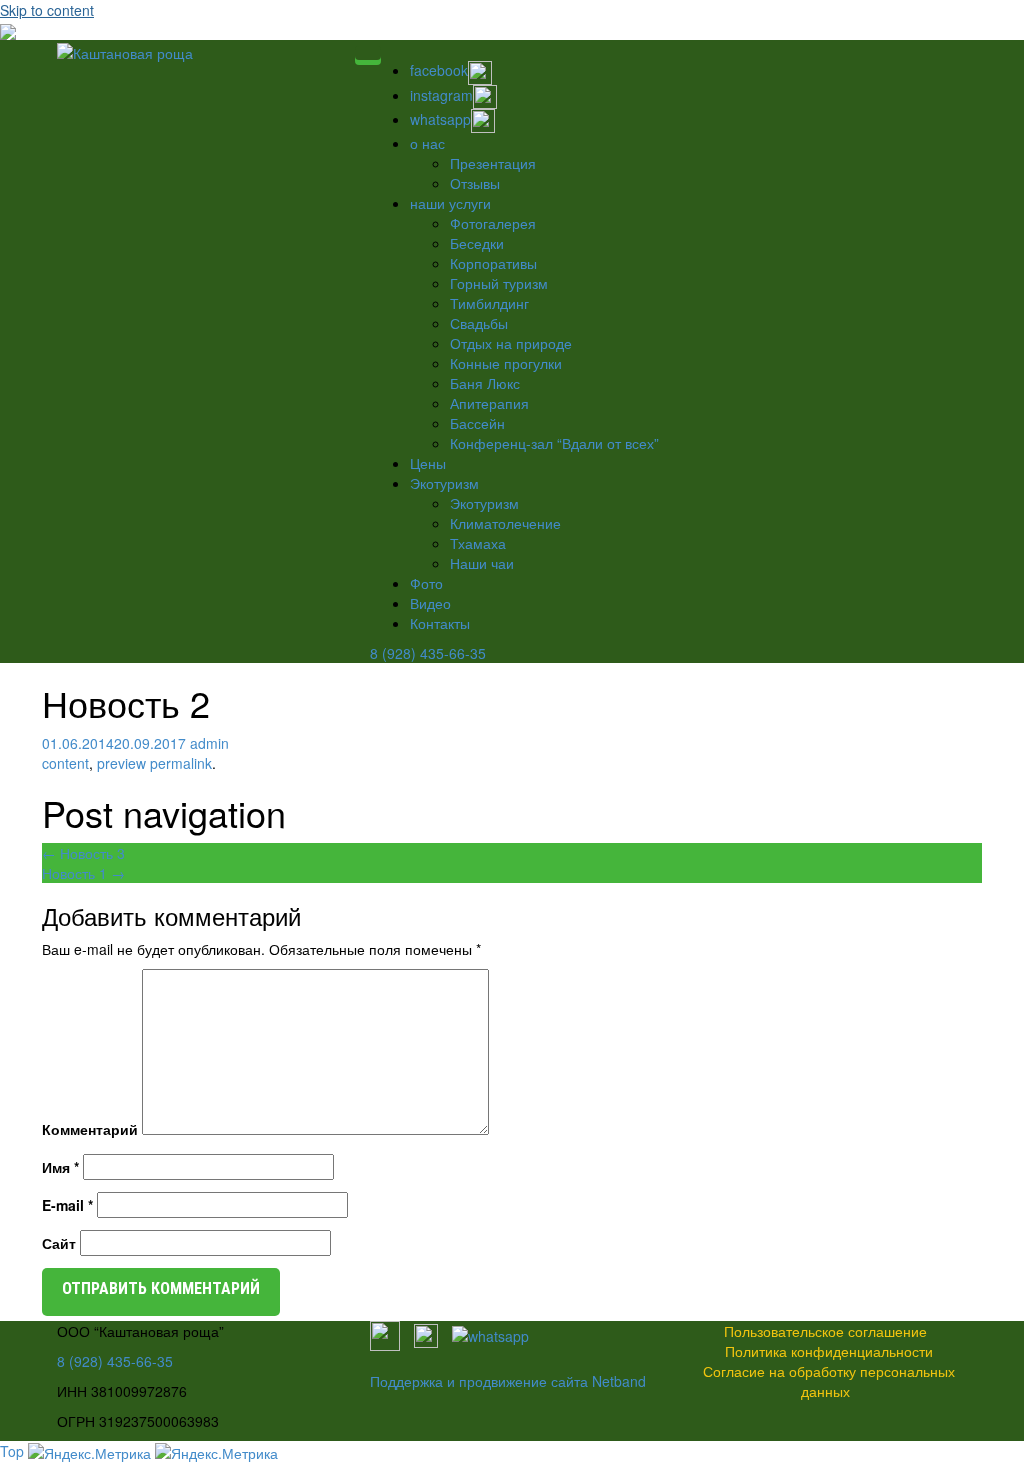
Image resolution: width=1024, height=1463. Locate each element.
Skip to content (47, 10)
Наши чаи (482, 563)
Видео (430, 603)
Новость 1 (83, 873)
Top (12, 1451)
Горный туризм (499, 283)
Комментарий (90, 1129)
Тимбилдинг (489, 303)
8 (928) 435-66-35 (428, 653)
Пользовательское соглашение (825, 1331)
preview (121, 763)
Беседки (477, 243)
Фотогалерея (493, 223)
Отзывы (475, 183)
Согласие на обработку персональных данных (829, 1381)
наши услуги (450, 203)
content (65, 763)
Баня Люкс (485, 383)
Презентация (493, 163)
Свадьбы (479, 323)
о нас (427, 143)
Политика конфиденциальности (829, 1351)
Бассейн (477, 423)
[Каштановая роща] (125, 50)
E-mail (67, 1205)
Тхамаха (478, 543)
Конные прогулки (506, 363)
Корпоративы (493, 263)
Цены (428, 463)
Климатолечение (505, 523)
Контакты (440, 623)
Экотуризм (444, 483)
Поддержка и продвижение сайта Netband (508, 1381)
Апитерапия (489, 403)
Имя (60, 1167)
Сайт (59, 1243)
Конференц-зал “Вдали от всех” (554, 443)
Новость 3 (83, 853)
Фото (426, 583)
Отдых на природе (511, 343)
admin (209, 743)
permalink (179, 763)
